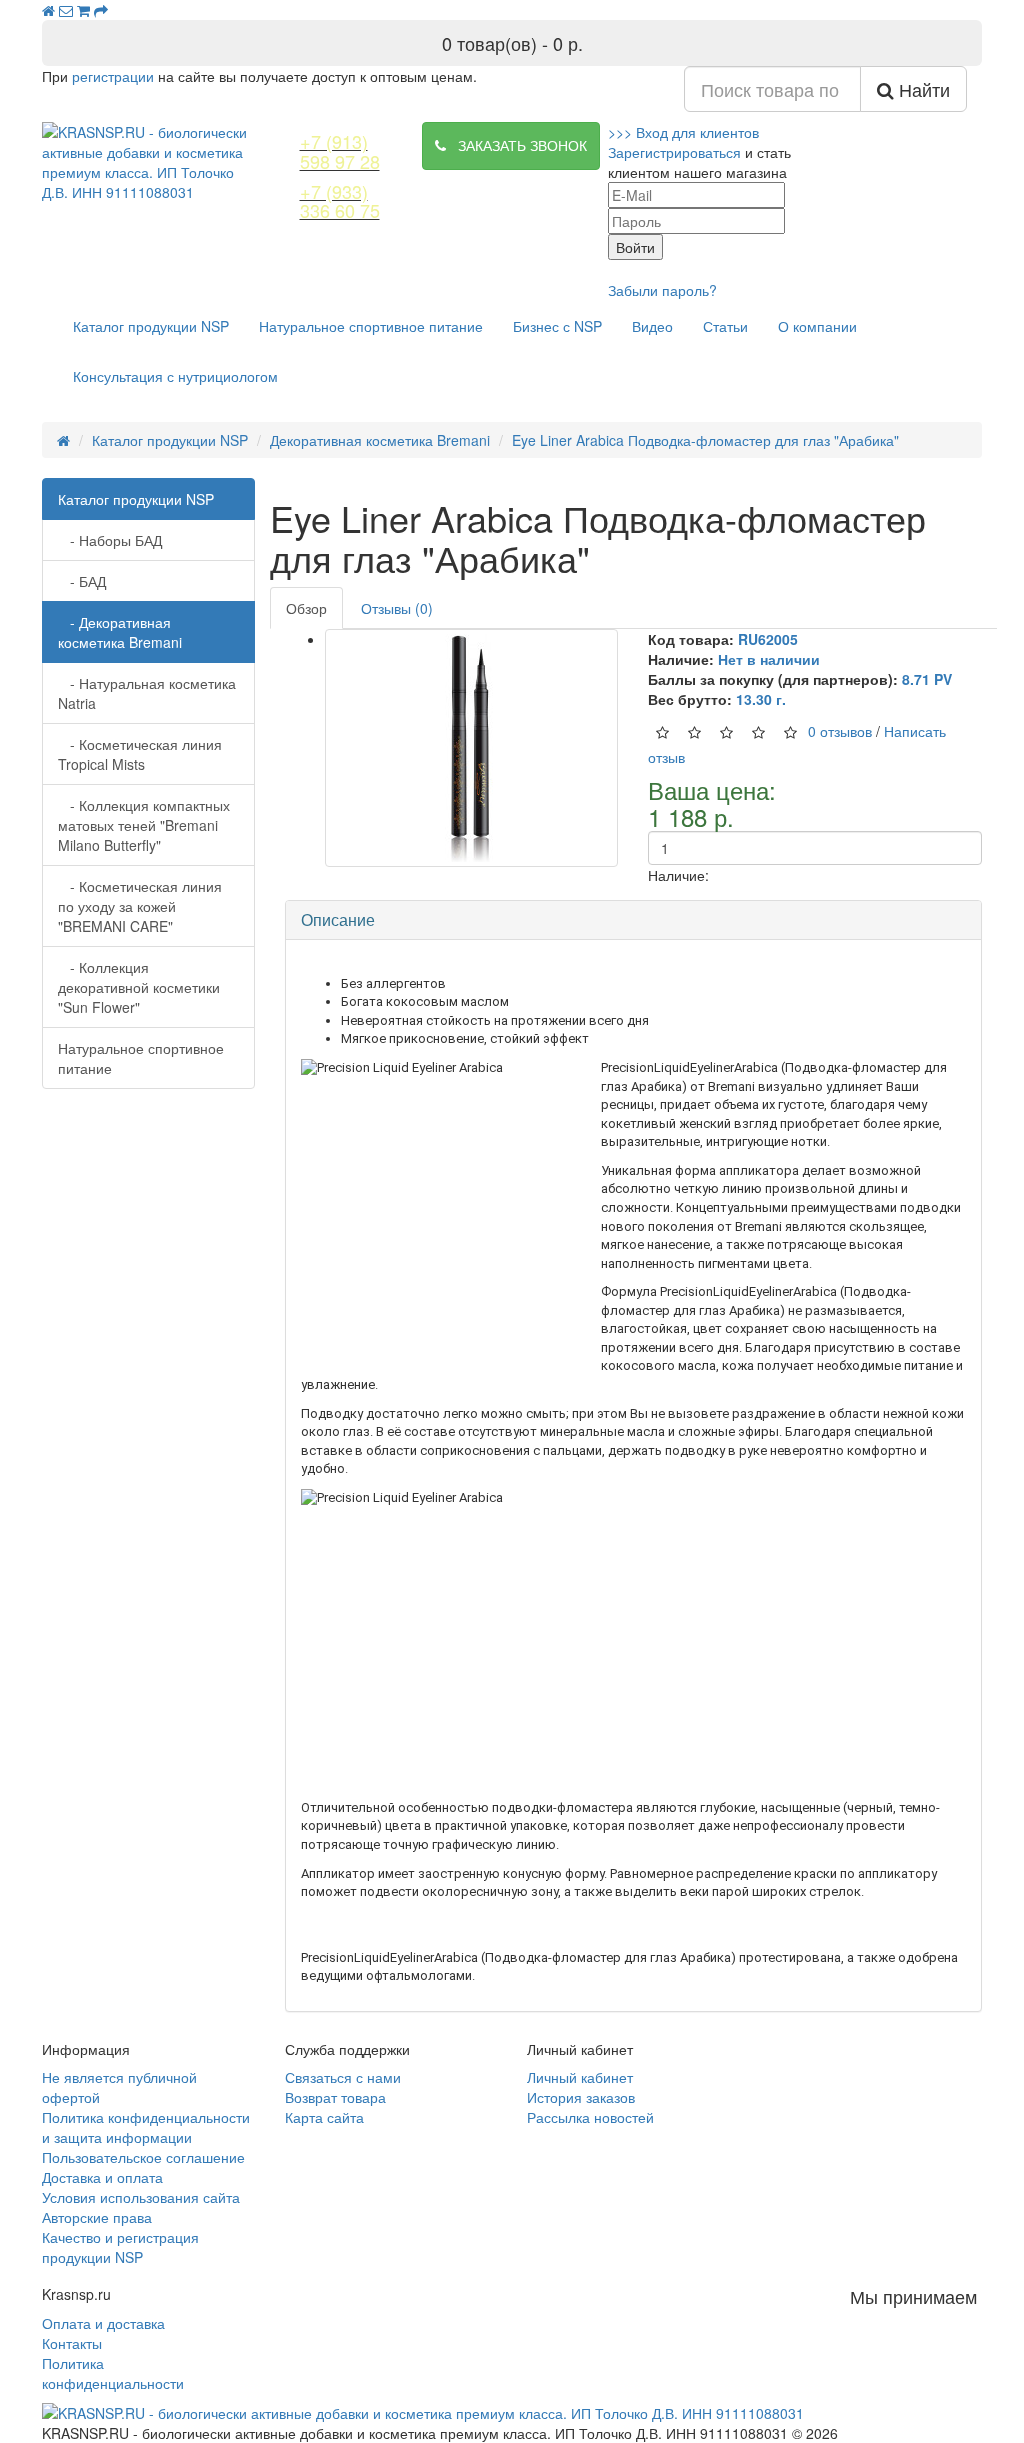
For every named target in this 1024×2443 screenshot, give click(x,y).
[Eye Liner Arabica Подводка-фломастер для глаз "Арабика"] (472, 748)
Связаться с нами (343, 2077)
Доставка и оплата (102, 2177)
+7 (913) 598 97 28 (340, 151)
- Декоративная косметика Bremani (120, 632)
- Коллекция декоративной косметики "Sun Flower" (139, 987)
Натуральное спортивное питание (371, 326)
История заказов (581, 2097)
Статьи (725, 326)
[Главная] (48, 10)
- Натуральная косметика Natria (147, 693)
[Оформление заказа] (101, 10)
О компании (817, 326)
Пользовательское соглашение (143, 2157)
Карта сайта (324, 2117)
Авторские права (97, 2217)
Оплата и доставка (103, 2323)
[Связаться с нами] (66, 10)
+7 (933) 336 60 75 (340, 201)
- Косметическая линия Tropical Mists (140, 754)
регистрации (113, 76)
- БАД (82, 581)
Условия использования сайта (141, 2197)
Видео (652, 326)
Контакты (72, 2343)
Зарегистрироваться (674, 152)
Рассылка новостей (590, 2117)
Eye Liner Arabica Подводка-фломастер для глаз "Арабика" (705, 440)
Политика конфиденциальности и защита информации (146, 2127)
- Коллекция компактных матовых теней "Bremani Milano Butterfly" (144, 825)
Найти (922, 89)
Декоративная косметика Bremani (380, 440)
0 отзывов (840, 731)
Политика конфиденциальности (113, 2373)
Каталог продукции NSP (151, 326)
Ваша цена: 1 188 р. (712, 803)
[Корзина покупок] (83, 10)
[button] (683, 132)
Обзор (306, 608)
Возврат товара (335, 2097)
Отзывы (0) (397, 608)
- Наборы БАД (110, 540)
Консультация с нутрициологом (175, 376)
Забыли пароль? (662, 290)
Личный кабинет (580, 2077)
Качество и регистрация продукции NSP (120, 2247)
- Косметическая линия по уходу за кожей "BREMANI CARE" (140, 906)
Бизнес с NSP (557, 326)
